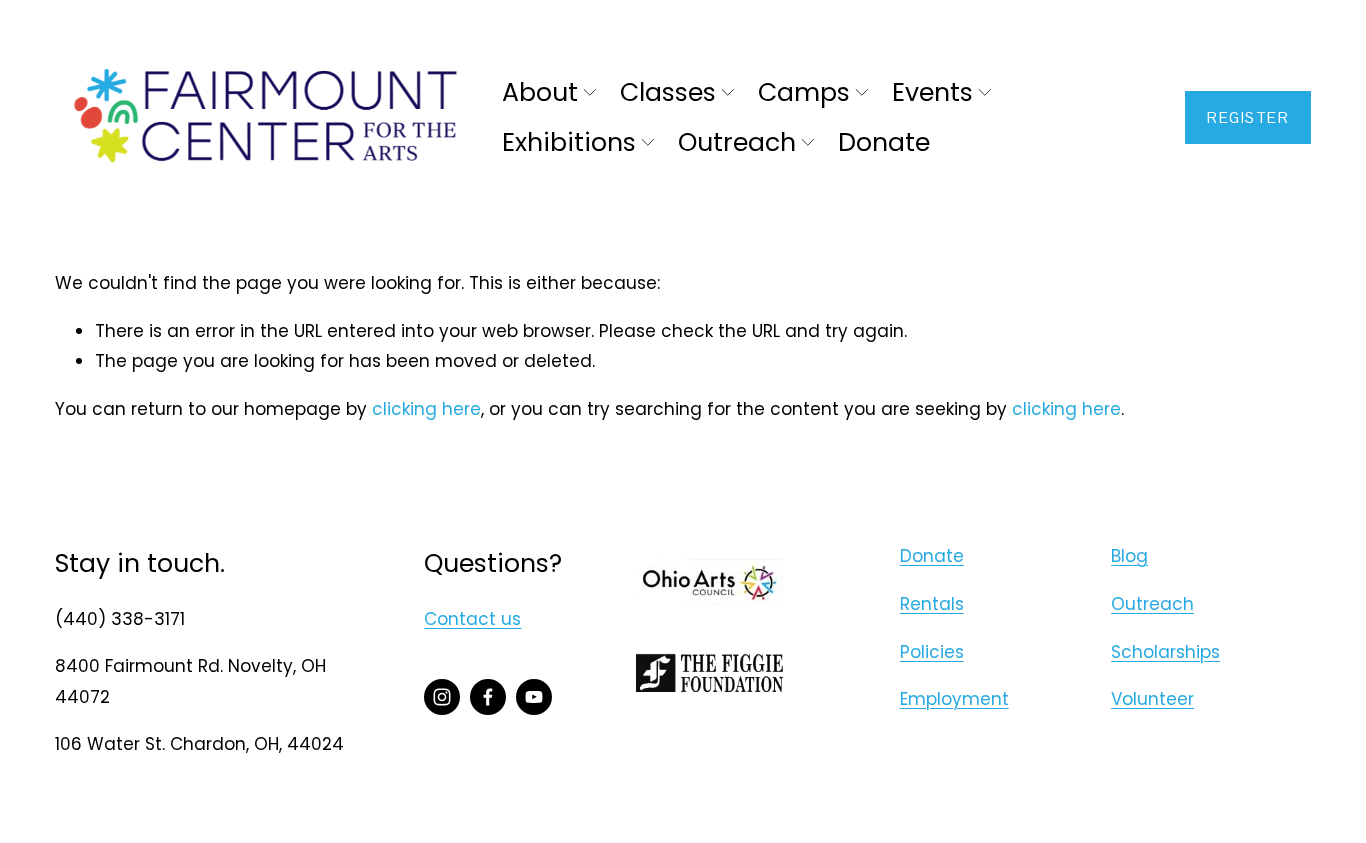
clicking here (426, 409)
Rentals (932, 604)
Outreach (1152, 604)
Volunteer (1152, 699)
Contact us (472, 619)
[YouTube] (534, 697)
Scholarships (1165, 652)
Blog (1129, 556)
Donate (884, 142)
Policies (932, 652)
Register (1248, 117)
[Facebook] (488, 697)
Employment (954, 699)
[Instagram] (442, 697)
